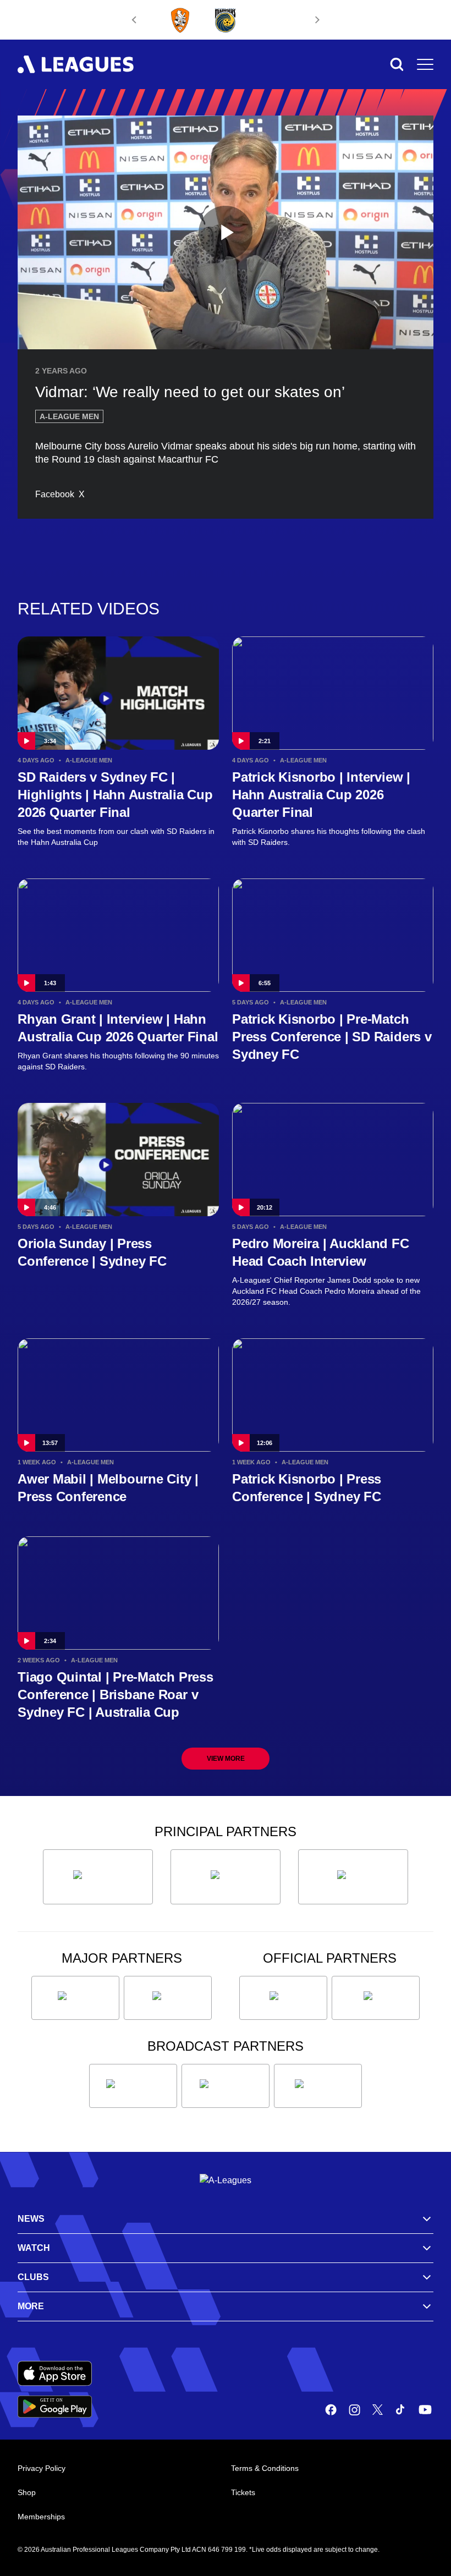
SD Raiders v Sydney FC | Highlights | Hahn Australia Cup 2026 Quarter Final (115, 795)
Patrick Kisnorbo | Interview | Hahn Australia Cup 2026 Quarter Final (321, 795)
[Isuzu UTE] (98, 1877)
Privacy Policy (42, 2468)
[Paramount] (226, 2086)
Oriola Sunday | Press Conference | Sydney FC (92, 1252)
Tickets (243, 2492)
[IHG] (376, 1998)
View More (226, 1759)
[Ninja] (226, 1877)
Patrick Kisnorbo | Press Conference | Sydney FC (307, 1488)
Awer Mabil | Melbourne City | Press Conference (108, 1488)
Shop (27, 2492)
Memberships (41, 2517)
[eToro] (168, 1998)
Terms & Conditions (265, 2468)
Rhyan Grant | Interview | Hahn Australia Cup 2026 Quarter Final (118, 1028)
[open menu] (425, 64)
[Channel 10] (133, 2086)
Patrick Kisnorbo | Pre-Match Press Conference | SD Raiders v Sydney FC (332, 1037)
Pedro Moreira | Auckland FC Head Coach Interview (321, 1252)
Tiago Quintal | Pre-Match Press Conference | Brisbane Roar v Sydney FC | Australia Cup (116, 1695)
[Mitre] (283, 1998)
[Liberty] (75, 1998)
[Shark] (353, 1877)
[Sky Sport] (318, 2086)
